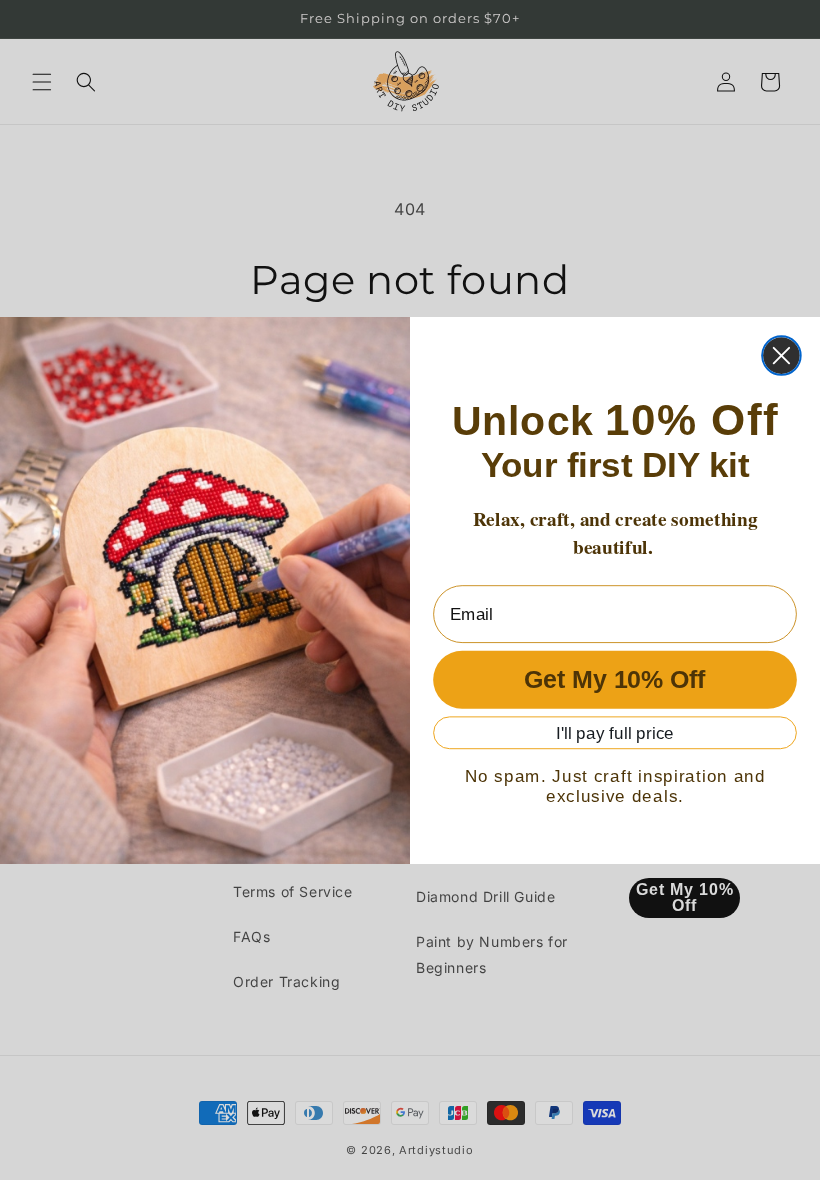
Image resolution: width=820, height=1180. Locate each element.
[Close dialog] (781, 355)
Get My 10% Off (615, 679)
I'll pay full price (615, 732)
